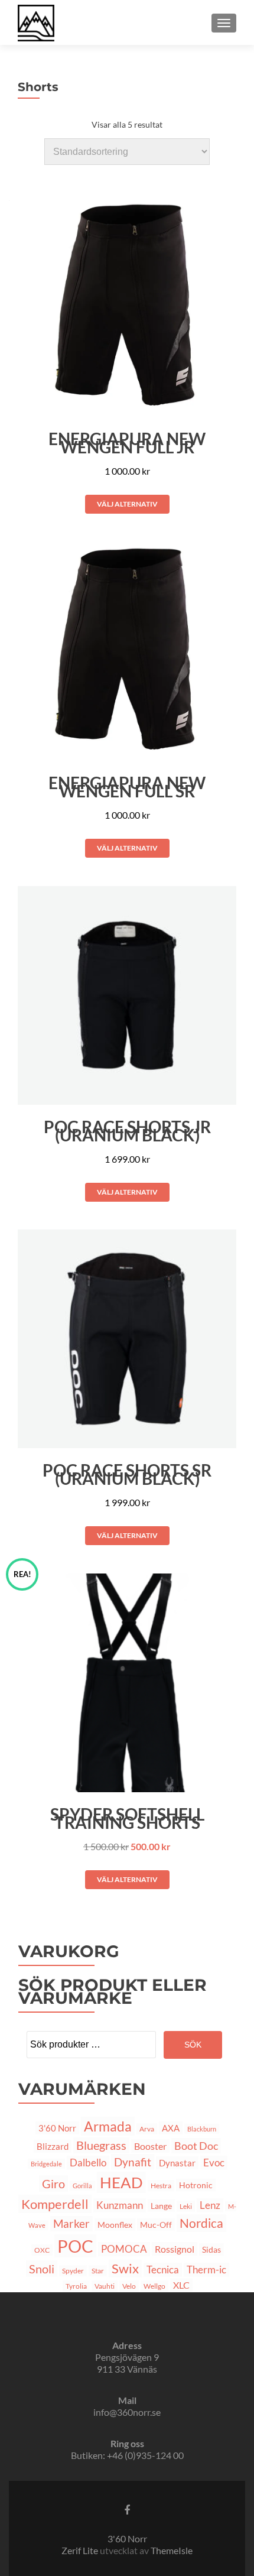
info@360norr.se (127, 2412)
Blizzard (53, 2146)
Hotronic (196, 2185)
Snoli (42, 2269)
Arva (147, 2129)
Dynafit (133, 2162)
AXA (171, 2128)
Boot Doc (196, 2146)
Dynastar (177, 2163)
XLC (181, 2285)
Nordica (201, 2223)
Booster (150, 2146)
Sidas (211, 2249)
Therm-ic (206, 2270)
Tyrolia (76, 2286)
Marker (71, 2224)
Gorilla (82, 2186)
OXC (42, 2250)
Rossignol (175, 2249)
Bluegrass (101, 2145)
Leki (186, 2206)
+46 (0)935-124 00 (145, 2455)
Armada (108, 2126)
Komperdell (55, 2204)
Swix (125, 2269)
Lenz (210, 2205)
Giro (53, 2184)
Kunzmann (120, 2205)
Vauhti (105, 2286)
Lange (161, 2206)
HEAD (121, 2182)
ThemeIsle (172, 2550)
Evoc (214, 2163)
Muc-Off (156, 2225)
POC (75, 2246)
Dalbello (88, 2163)
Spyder (73, 2271)
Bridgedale (46, 2164)
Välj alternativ (127, 504)
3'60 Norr (57, 2128)
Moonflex (115, 2225)
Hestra (161, 2186)
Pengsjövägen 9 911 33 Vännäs (127, 2363)
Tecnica (163, 2270)
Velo (129, 2286)
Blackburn (202, 2129)
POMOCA (124, 2249)
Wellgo (154, 2286)
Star (98, 2271)
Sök (193, 2045)
